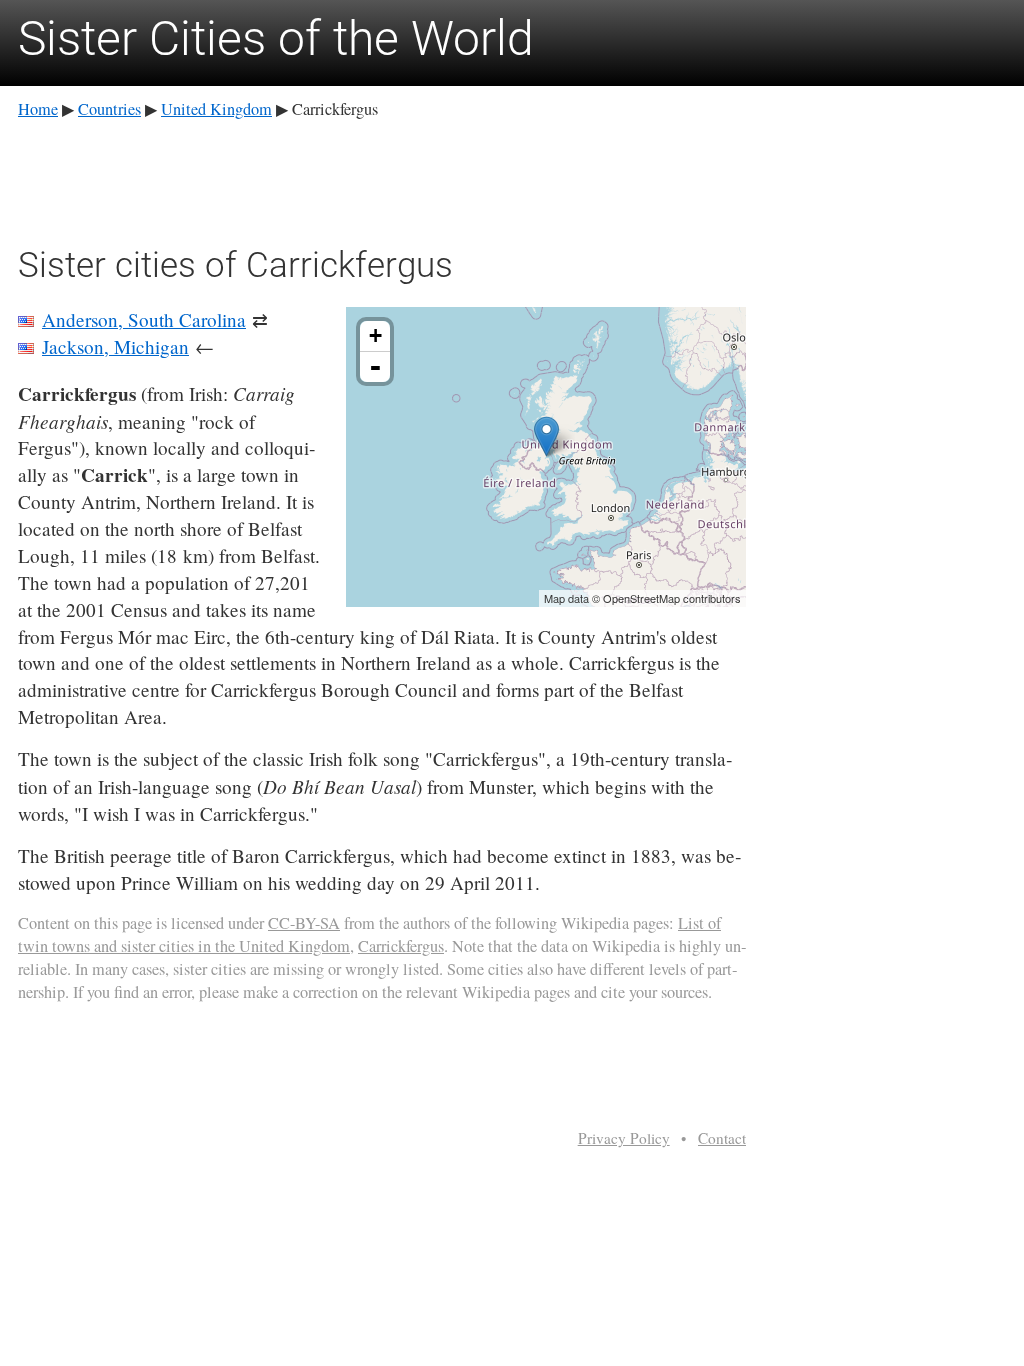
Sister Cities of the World (276, 38)
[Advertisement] (382, 179)
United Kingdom (216, 109)
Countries (109, 109)
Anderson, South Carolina (144, 319)
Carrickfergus (401, 946)
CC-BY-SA (304, 923)
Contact (722, 1138)
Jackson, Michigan (115, 346)
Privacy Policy (624, 1138)
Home (38, 109)
